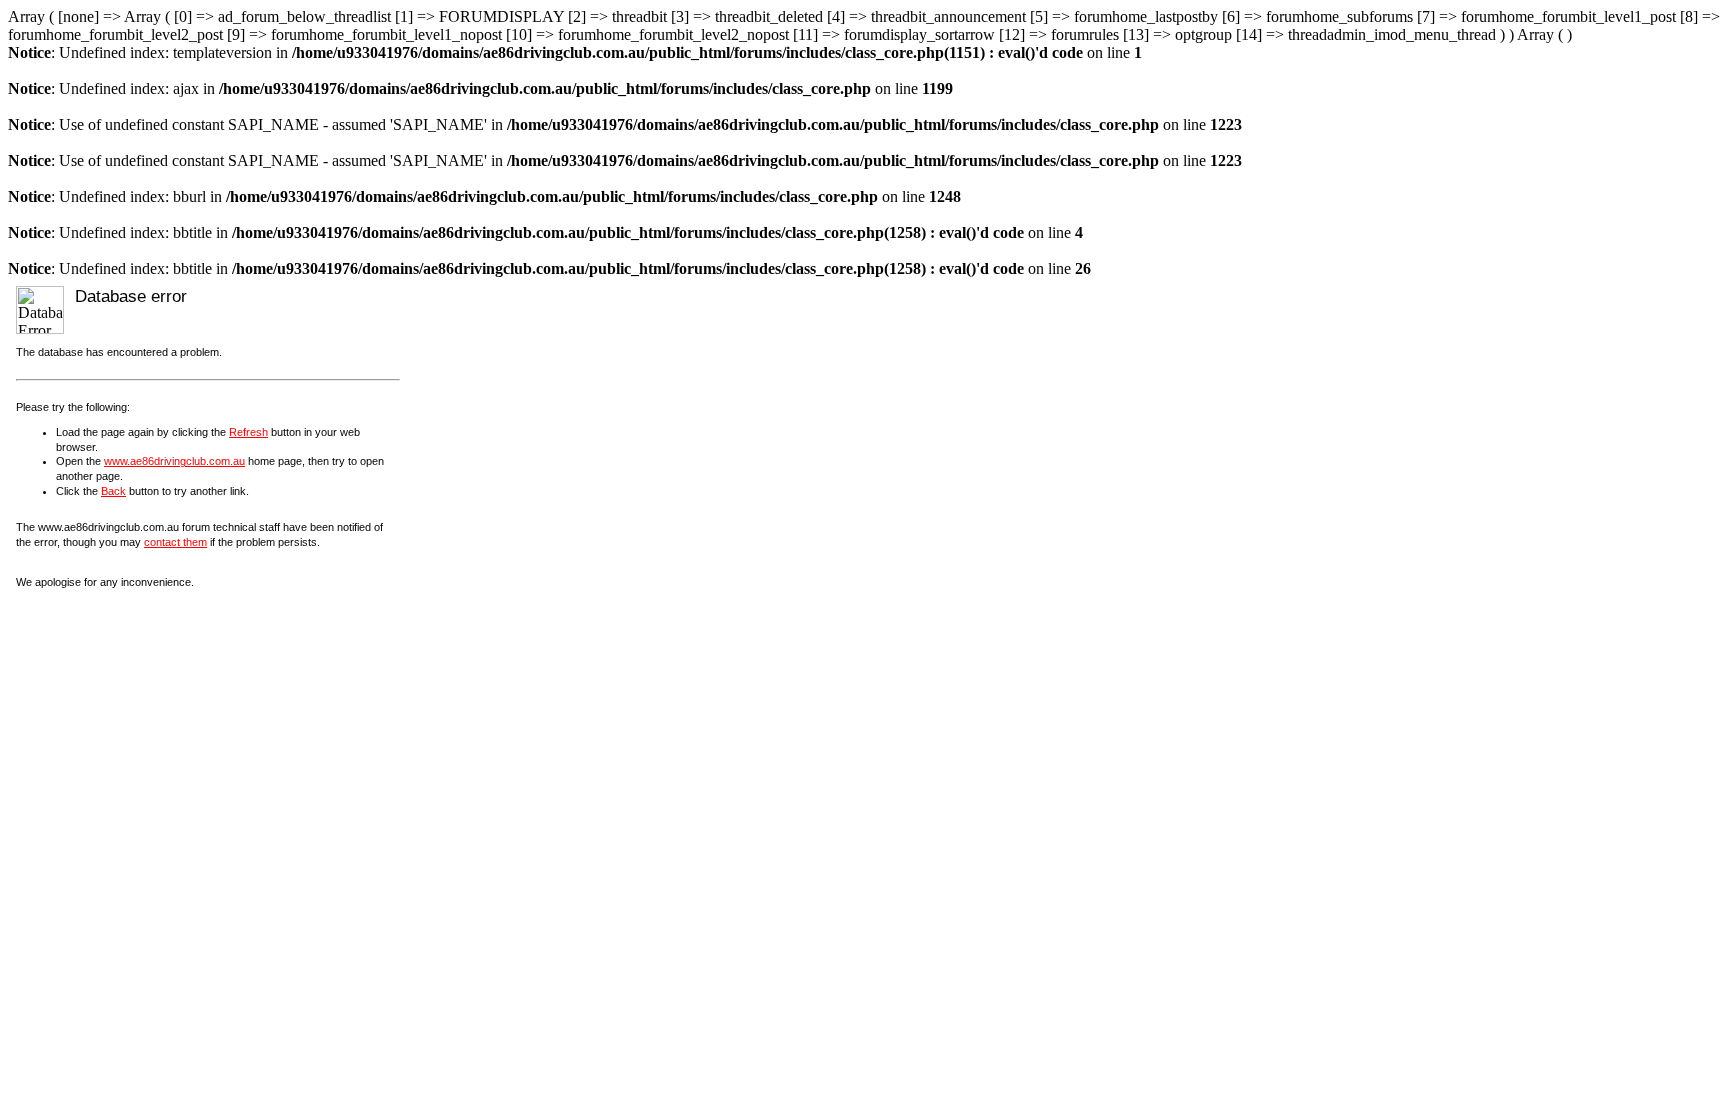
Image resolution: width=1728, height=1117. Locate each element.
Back (113, 491)
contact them (175, 542)
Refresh (248, 432)
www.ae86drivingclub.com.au (174, 461)
